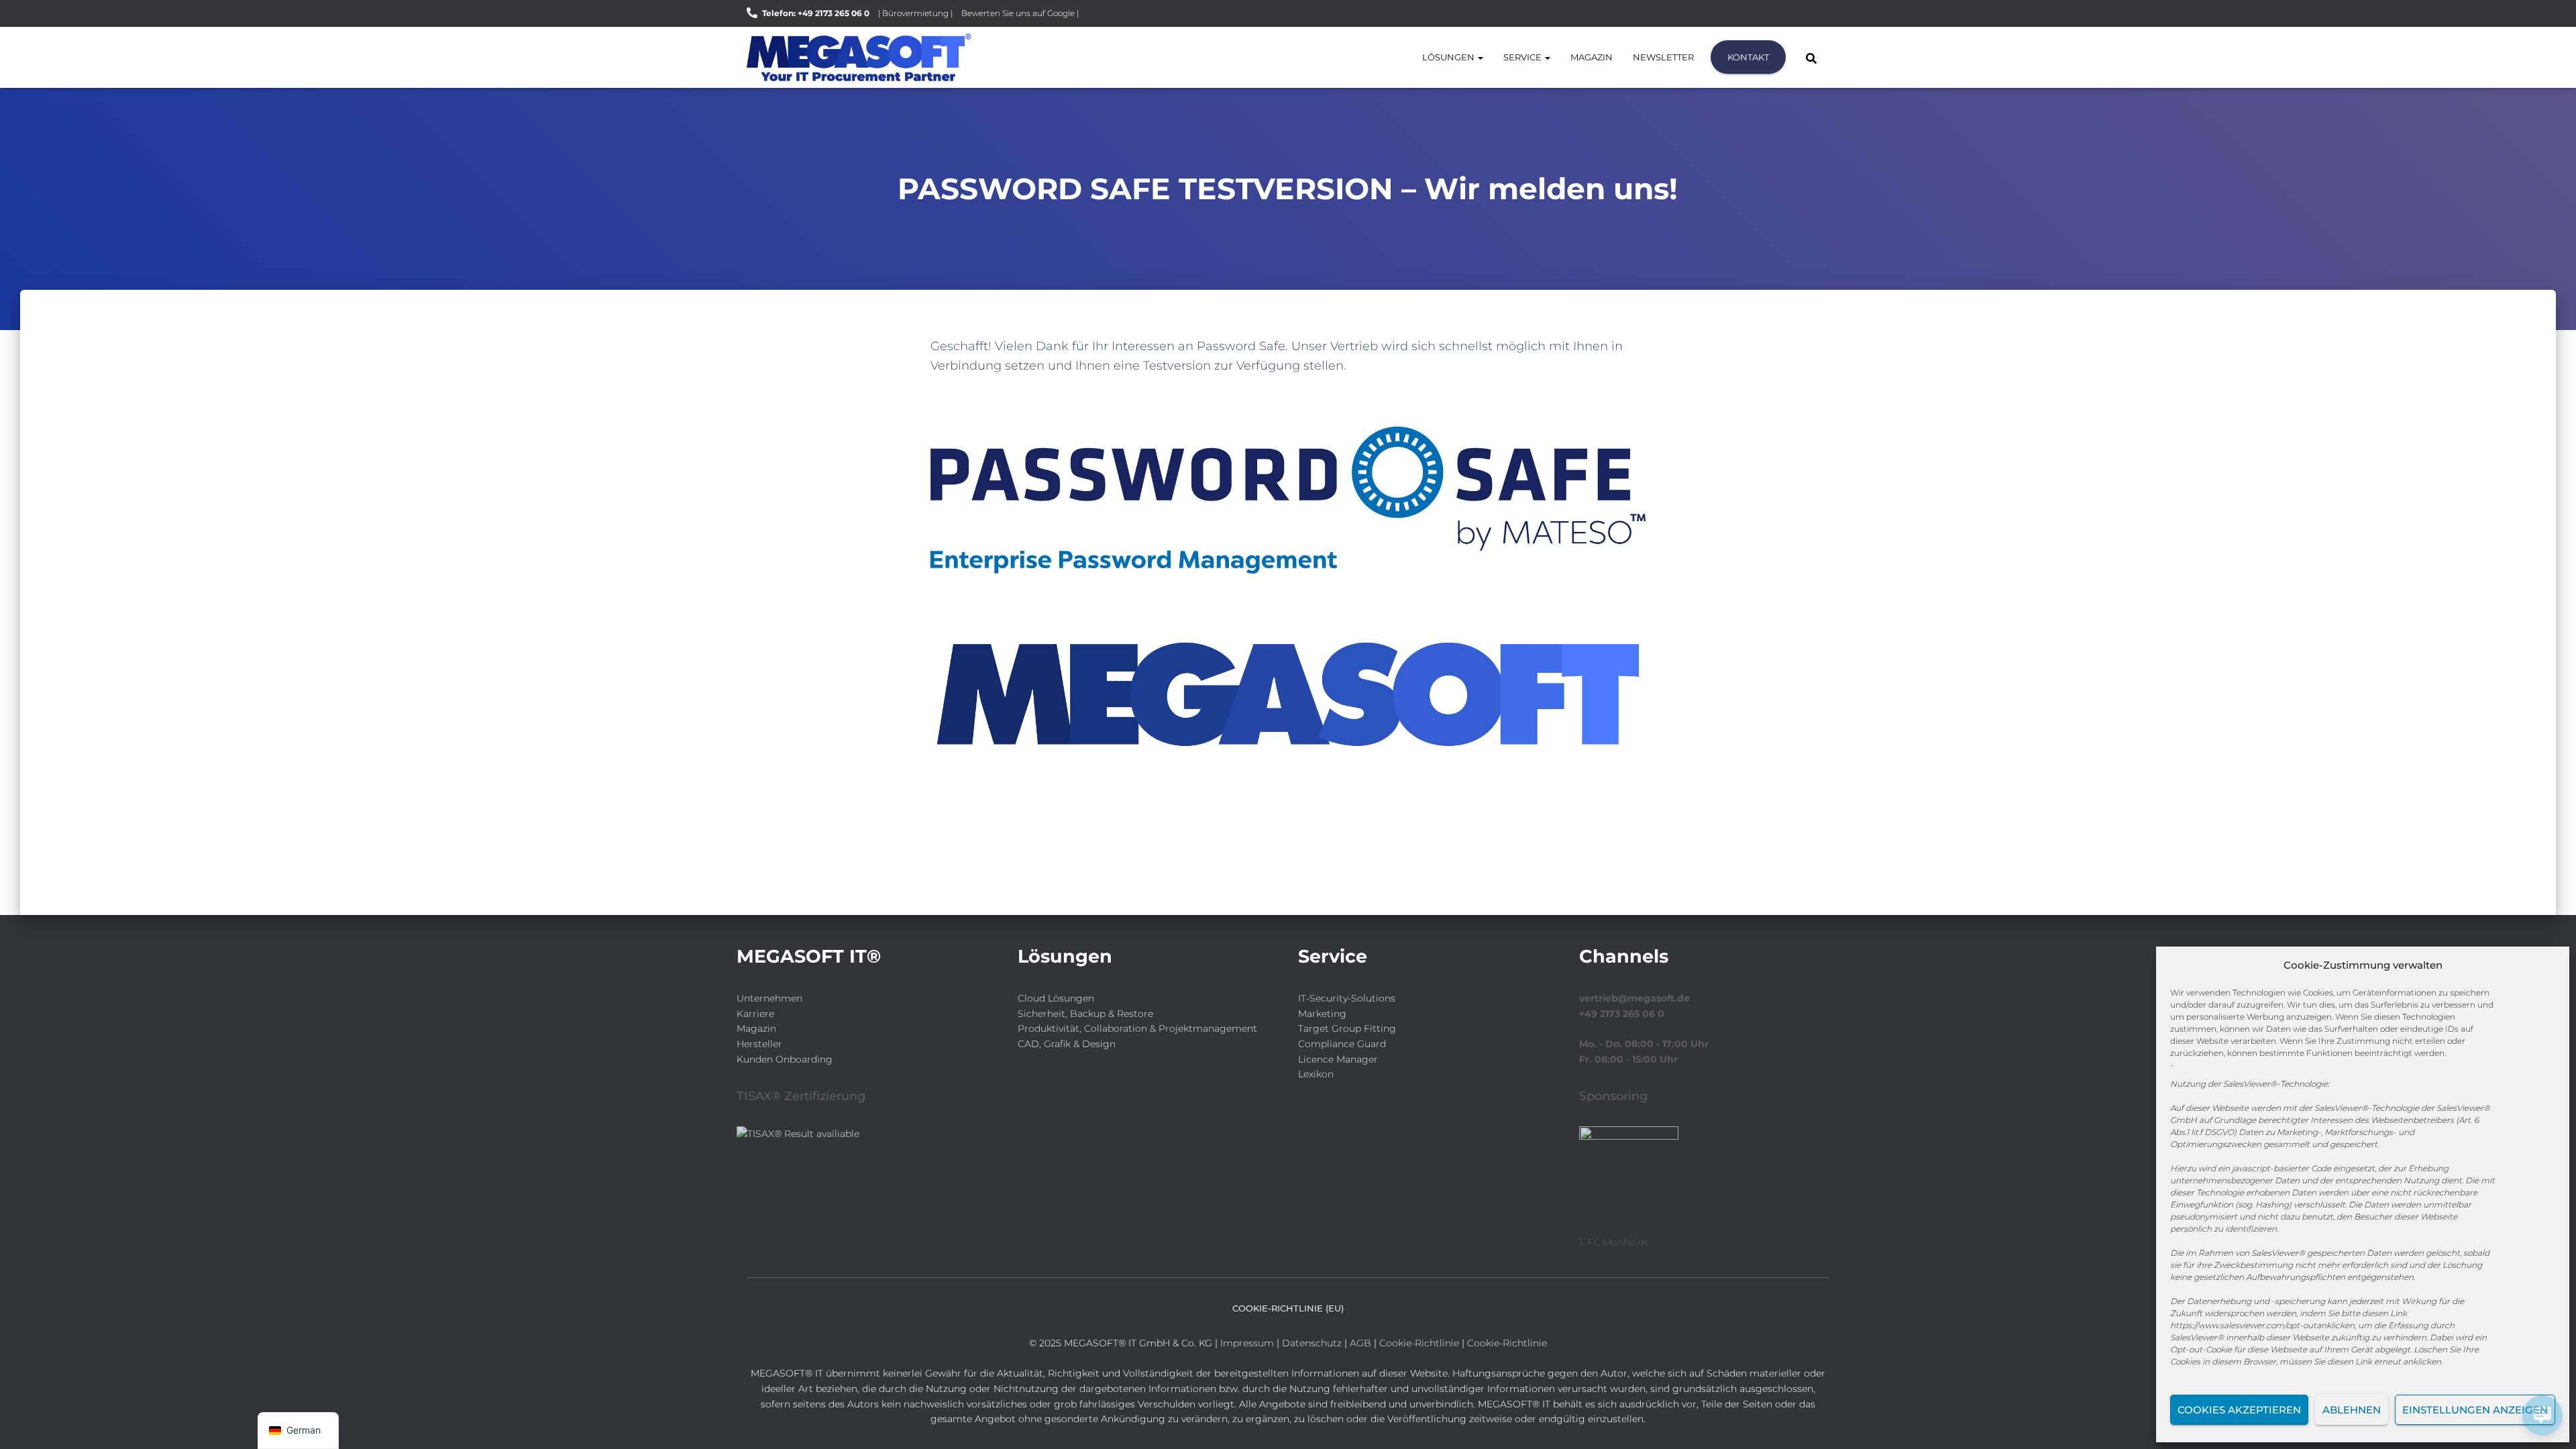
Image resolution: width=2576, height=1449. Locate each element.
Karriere (755, 1014)
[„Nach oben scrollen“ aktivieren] (27, 1422)
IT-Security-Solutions (1347, 998)
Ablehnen (2352, 1410)
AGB (1360, 1343)
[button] (1480, 57)
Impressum (1247, 1343)
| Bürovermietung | (915, 13)
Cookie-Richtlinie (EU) (1288, 1308)
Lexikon (1316, 1074)
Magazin (1592, 57)
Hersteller (759, 1044)
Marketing (1322, 1014)
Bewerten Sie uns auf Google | (1020, 13)
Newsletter (1663, 57)
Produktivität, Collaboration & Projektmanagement (1137, 1028)
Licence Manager (1338, 1059)
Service (1523, 57)
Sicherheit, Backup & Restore (1085, 1014)
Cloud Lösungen (1056, 998)
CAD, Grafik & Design (1067, 1044)
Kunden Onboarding (785, 1059)
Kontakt (1748, 57)
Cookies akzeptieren (2239, 1410)
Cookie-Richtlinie (1420, 1343)
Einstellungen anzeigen (2475, 1410)
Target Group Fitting (1347, 1028)
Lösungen (1449, 57)
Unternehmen (769, 998)
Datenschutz (1312, 1343)
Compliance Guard (1342, 1044)
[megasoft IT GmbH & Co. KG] (859, 57)
